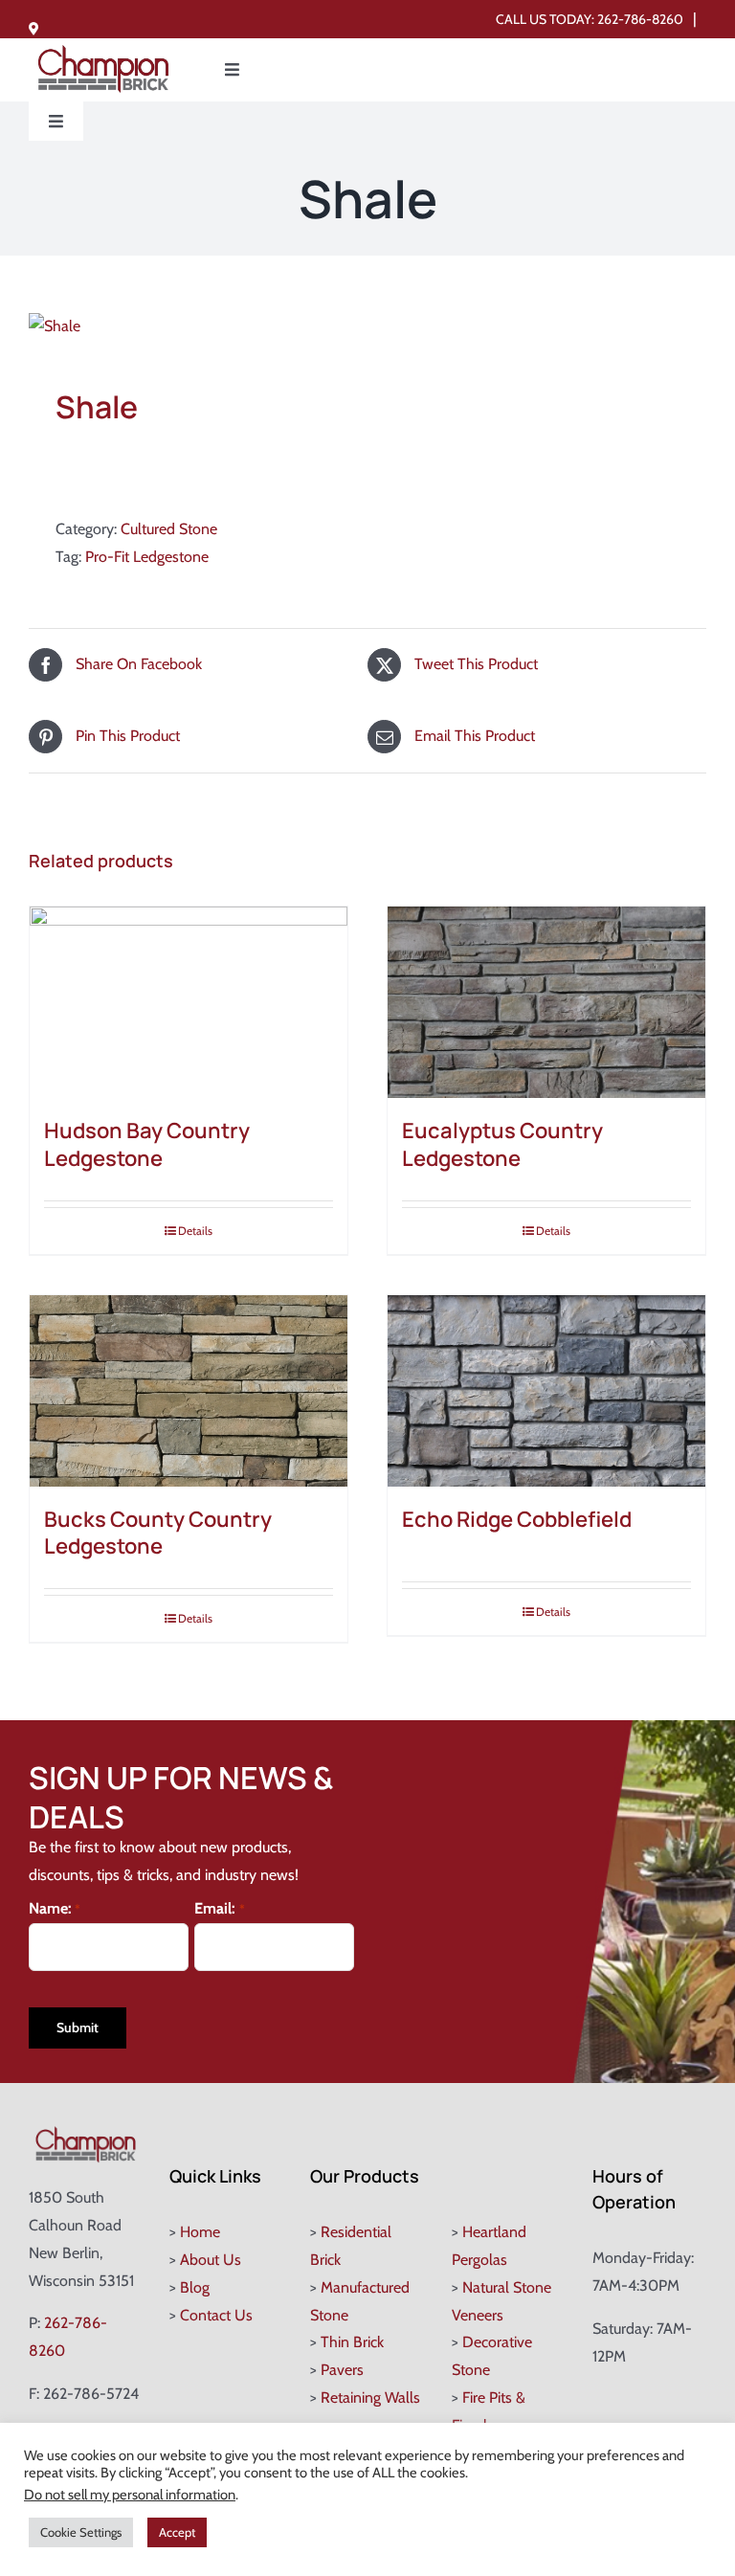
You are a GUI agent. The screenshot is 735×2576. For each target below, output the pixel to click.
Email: (219, 1908)
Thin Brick (352, 2342)
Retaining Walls (370, 2397)
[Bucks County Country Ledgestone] (189, 1391)
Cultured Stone (169, 529)
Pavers (342, 2370)
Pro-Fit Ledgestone (147, 557)
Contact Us (216, 2315)
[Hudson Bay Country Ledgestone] (189, 1002)
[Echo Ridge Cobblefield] (546, 1391)
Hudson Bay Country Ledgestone (147, 1144)
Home (200, 2232)
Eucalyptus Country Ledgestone (502, 1144)
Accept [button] (177, 2532)
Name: (55, 1908)
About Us (211, 2260)
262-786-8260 (640, 19)
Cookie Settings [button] (81, 2532)
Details (195, 1231)
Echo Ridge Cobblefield (517, 1519)
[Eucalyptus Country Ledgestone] (546, 1002)
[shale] (367, 327)
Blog (195, 2287)
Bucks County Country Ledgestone (158, 1533)
